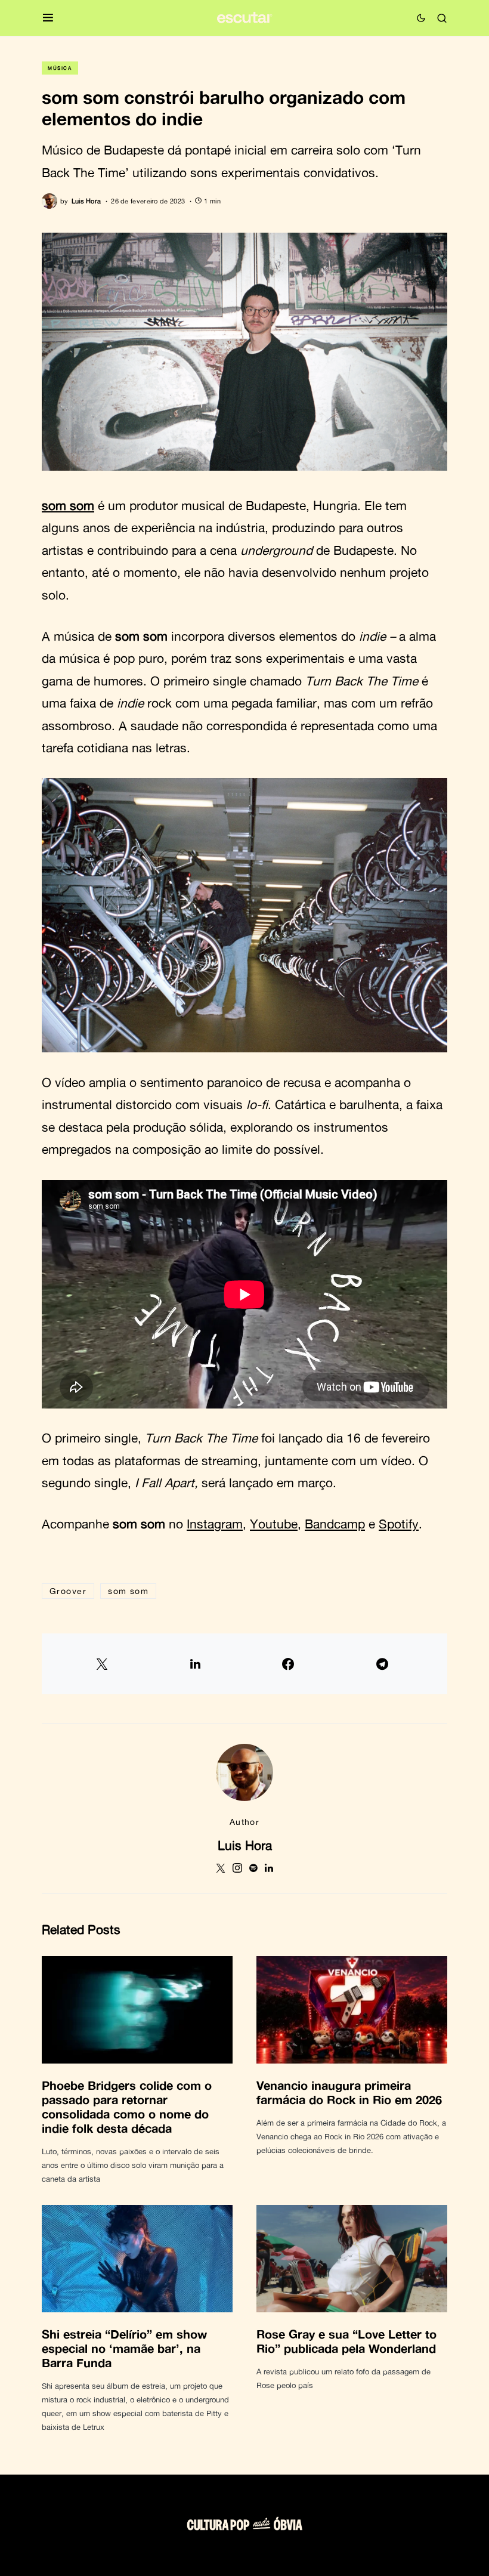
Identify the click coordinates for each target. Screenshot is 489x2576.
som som (68, 505)
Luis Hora (245, 1845)
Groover (68, 1591)
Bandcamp (335, 1524)
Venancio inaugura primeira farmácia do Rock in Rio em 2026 (349, 2092)
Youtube (274, 1524)
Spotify (399, 1524)
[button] (48, 18)
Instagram (215, 1524)
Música (60, 68)
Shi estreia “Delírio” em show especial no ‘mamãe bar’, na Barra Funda (124, 2348)
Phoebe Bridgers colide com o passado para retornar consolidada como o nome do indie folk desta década (127, 2106)
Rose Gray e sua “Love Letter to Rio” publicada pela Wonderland (346, 2341)
